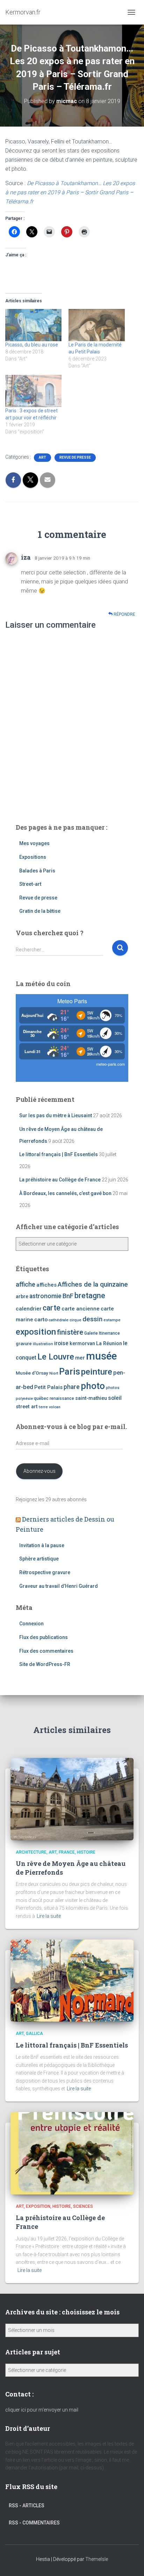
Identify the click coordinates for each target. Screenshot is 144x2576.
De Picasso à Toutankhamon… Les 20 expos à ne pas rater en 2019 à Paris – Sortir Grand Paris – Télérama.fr (70, 192)
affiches (46, 1285)
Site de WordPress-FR (45, 1664)
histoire (86, 1852)
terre (43, 1407)
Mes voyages (34, 843)
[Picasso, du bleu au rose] (33, 325)
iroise (61, 1343)
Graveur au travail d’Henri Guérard (59, 1586)
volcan (55, 1407)
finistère (70, 1332)
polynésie (24, 1399)
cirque (75, 1320)
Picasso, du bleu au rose (32, 345)
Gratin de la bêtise (40, 911)
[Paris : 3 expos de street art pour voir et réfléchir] (33, 391)
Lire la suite (49, 1916)
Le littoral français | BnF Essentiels (59, 1154)
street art (27, 1407)
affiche (26, 1284)
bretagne (90, 1296)
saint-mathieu (91, 1398)
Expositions (33, 857)
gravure (24, 1344)
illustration (43, 1344)
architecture (31, 1852)
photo (93, 1386)
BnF (68, 1296)
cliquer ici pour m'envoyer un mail (42, 2410)
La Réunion (109, 1344)
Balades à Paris (37, 871)
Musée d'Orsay (32, 1373)
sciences (83, 2206)
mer (80, 1358)
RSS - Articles (27, 2506)
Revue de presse (75, 457)
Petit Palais (48, 1387)
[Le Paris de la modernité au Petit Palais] (97, 325)
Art (42, 457)
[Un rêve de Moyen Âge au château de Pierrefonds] (72, 1799)
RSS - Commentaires (34, 2523)
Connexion (31, 1624)
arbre (22, 1296)
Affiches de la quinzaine (93, 1284)
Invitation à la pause (42, 1545)
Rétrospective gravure (45, 1572)
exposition (36, 1332)
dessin (92, 1319)
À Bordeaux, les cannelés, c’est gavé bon (65, 1193)
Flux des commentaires (46, 1651)
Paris (70, 1371)
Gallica (34, 2034)
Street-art (30, 884)
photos (113, 1388)
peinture (97, 1372)
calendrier (29, 1309)
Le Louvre (56, 1357)
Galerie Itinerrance (102, 1333)
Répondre (124, 614)
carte (52, 1308)
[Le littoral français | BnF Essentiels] (72, 1980)
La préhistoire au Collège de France (60, 1180)
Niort (54, 1373)
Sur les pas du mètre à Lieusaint (56, 1115)
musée (101, 1356)
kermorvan (82, 1344)
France (67, 1852)
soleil (115, 1398)
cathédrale (59, 1320)
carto (41, 1320)
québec (41, 1398)
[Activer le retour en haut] (130, 2562)
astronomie (45, 1296)
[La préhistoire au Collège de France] (72, 2153)
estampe (112, 1320)
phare (72, 1387)
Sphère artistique (39, 1559)
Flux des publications (44, 1637)
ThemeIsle (97, 2559)
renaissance (62, 1398)
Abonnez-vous (39, 1471)
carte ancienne (81, 1309)
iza (26, 557)
